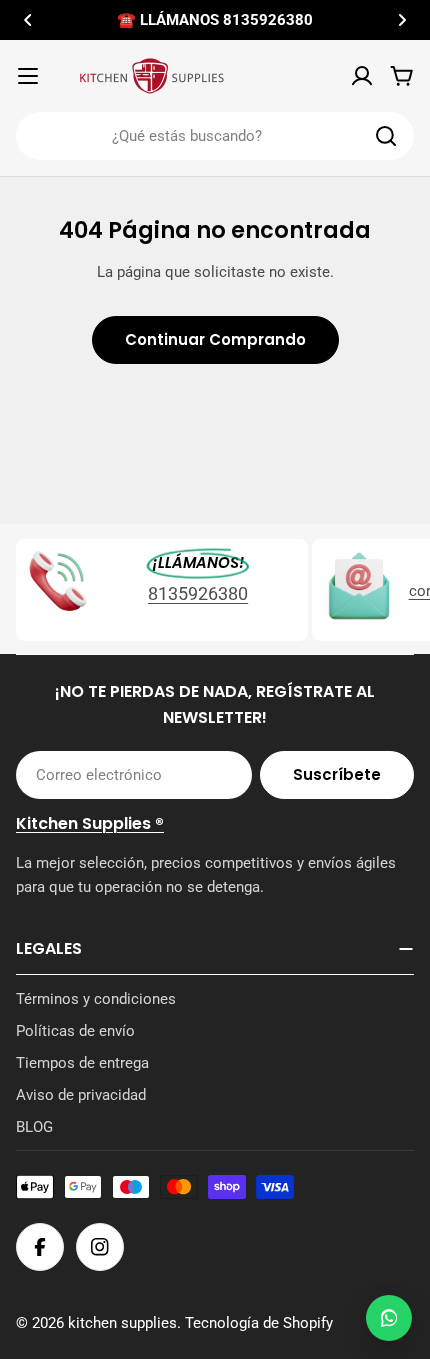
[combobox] (215, 136)
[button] (28, 20)
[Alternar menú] (28, 76)
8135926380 (198, 593)
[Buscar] (386, 136)
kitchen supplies (122, 1323)
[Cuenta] (362, 76)
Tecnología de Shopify (259, 1323)
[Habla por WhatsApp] (389, 1318)
